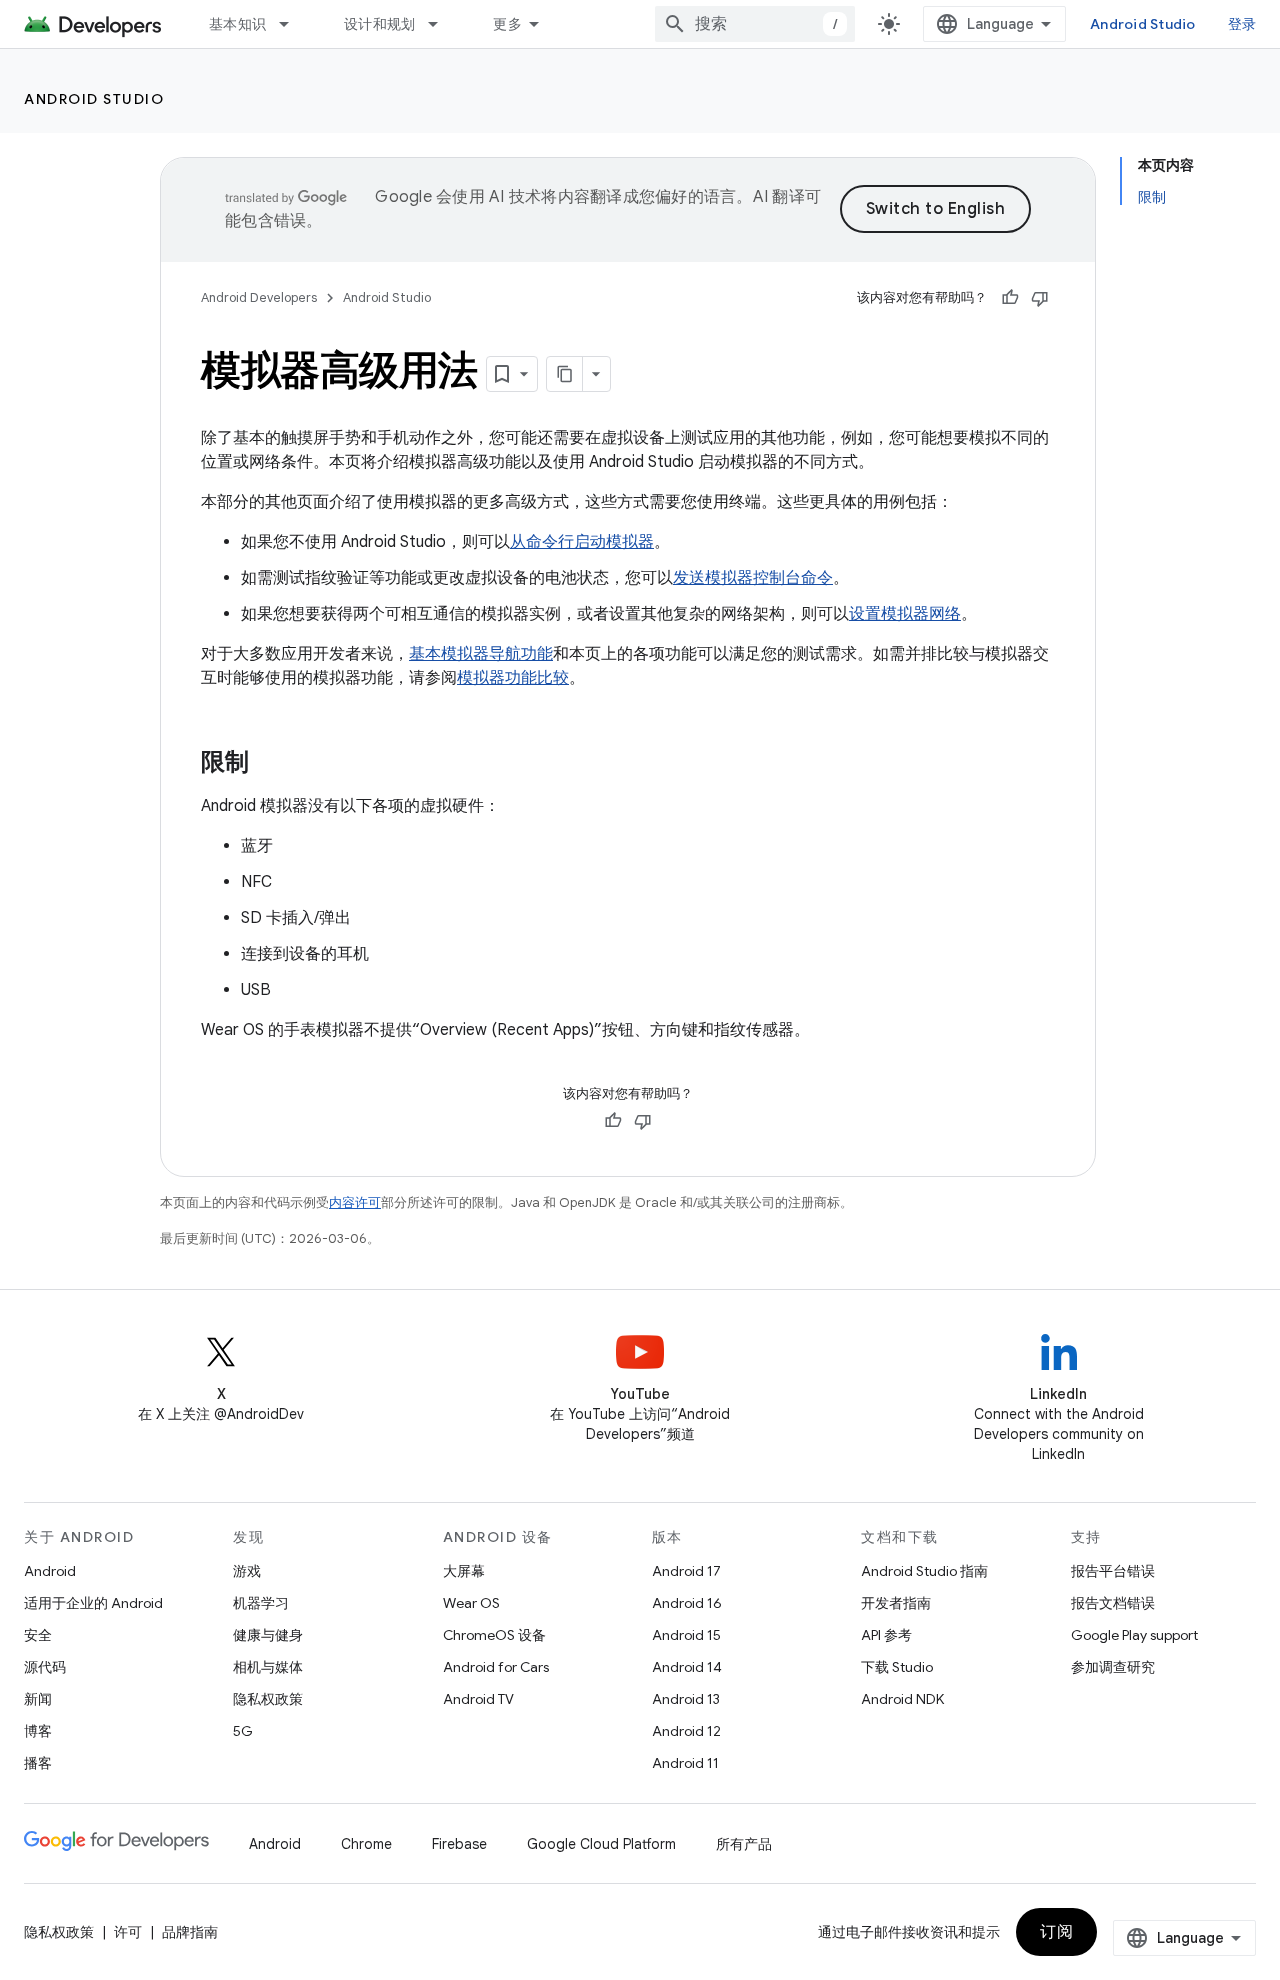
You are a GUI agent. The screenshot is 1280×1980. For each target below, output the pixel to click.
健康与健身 (268, 1635)
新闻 (38, 1699)
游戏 (247, 1571)
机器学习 (261, 1603)
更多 (507, 24)
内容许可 (355, 1202)
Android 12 (686, 1731)
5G (243, 1731)
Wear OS (471, 1603)
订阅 (1056, 1932)
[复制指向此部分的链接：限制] (269, 764)
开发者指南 (896, 1603)
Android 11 (685, 1763)
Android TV (478, 1699)
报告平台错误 (1113, 1571)
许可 (128, 1932)
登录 (1242, 24)
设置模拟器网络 (905, 614)
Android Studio (1143, 24)
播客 (38, 1763)
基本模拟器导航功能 (481, 654)
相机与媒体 (268, 1667)
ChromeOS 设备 (494, 1635)
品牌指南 (190, 1932)
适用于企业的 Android (93, 1603)
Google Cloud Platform (601, 1844)
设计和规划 (379, 24)
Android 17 (686, 1571)
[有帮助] (1010, 298)
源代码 (45, 1667)
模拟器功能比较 (513, 678)
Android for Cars (496, 1667)
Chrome (366, 1844)
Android (50, 1571)
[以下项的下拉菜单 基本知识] (293, 24)
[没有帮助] (1040, 298)
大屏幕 (464, 1571)
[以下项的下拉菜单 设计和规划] (442, 24)
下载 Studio (897, 1667)
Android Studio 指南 (924, 1571)
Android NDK (902, 1699)
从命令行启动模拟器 (582, 542)
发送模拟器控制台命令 (753, 578)
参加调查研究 (1113, 1667)
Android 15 (686, 1635)
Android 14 (687, 1667)
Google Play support (1134, 1635)
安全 (38, 1635)
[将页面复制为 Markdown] (565, 374)
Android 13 (686, 1699)
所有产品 (744, 1844)
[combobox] (755, 24)
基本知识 (237, 24)
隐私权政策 (268, 1699)
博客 (38, 1731)
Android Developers (259, 297)
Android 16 (687, 1603)
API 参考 (886, 1635)
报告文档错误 (1113, 1603)
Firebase (459, 1844)
